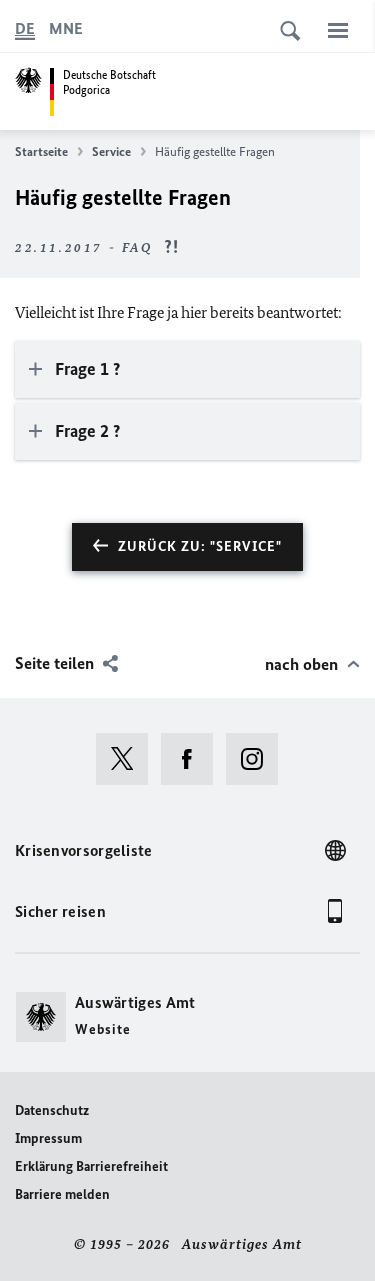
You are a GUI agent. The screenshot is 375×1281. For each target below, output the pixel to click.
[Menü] (338, 30)
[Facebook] (193, 759)
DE (25, 28)
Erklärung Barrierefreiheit (91, 1166)
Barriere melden (62, 1194)
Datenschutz (52, 1110)
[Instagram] (258, 759)
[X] (128, 759)
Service (111, 151)
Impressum (48, 1138)
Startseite (41, 151)
